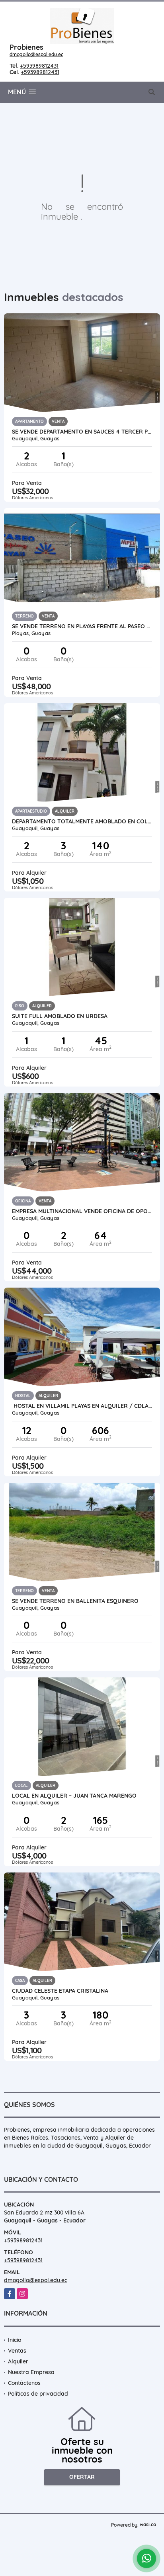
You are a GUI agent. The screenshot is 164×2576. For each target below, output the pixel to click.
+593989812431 (39, 66)
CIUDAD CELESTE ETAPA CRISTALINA (60, 1991)
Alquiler (18, 2361)
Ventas (17, 2351)
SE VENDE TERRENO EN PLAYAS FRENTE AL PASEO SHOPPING (82, 626)
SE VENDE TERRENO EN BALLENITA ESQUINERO (75, 1601)
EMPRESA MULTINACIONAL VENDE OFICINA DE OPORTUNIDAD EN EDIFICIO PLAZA (82, 1211)
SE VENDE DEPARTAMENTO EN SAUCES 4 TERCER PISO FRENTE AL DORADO (82, 432)
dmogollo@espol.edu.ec (36, 54)
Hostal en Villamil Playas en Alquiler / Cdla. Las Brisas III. (82, 1406)
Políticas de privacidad (38, 2394)
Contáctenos (24, 2383)
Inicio (15, 2340)
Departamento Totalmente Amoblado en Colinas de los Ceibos (82, 821)
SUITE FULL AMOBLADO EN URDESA (60, 1016)
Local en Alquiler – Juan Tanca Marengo (74, 1796)
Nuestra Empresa (31, 2372)
